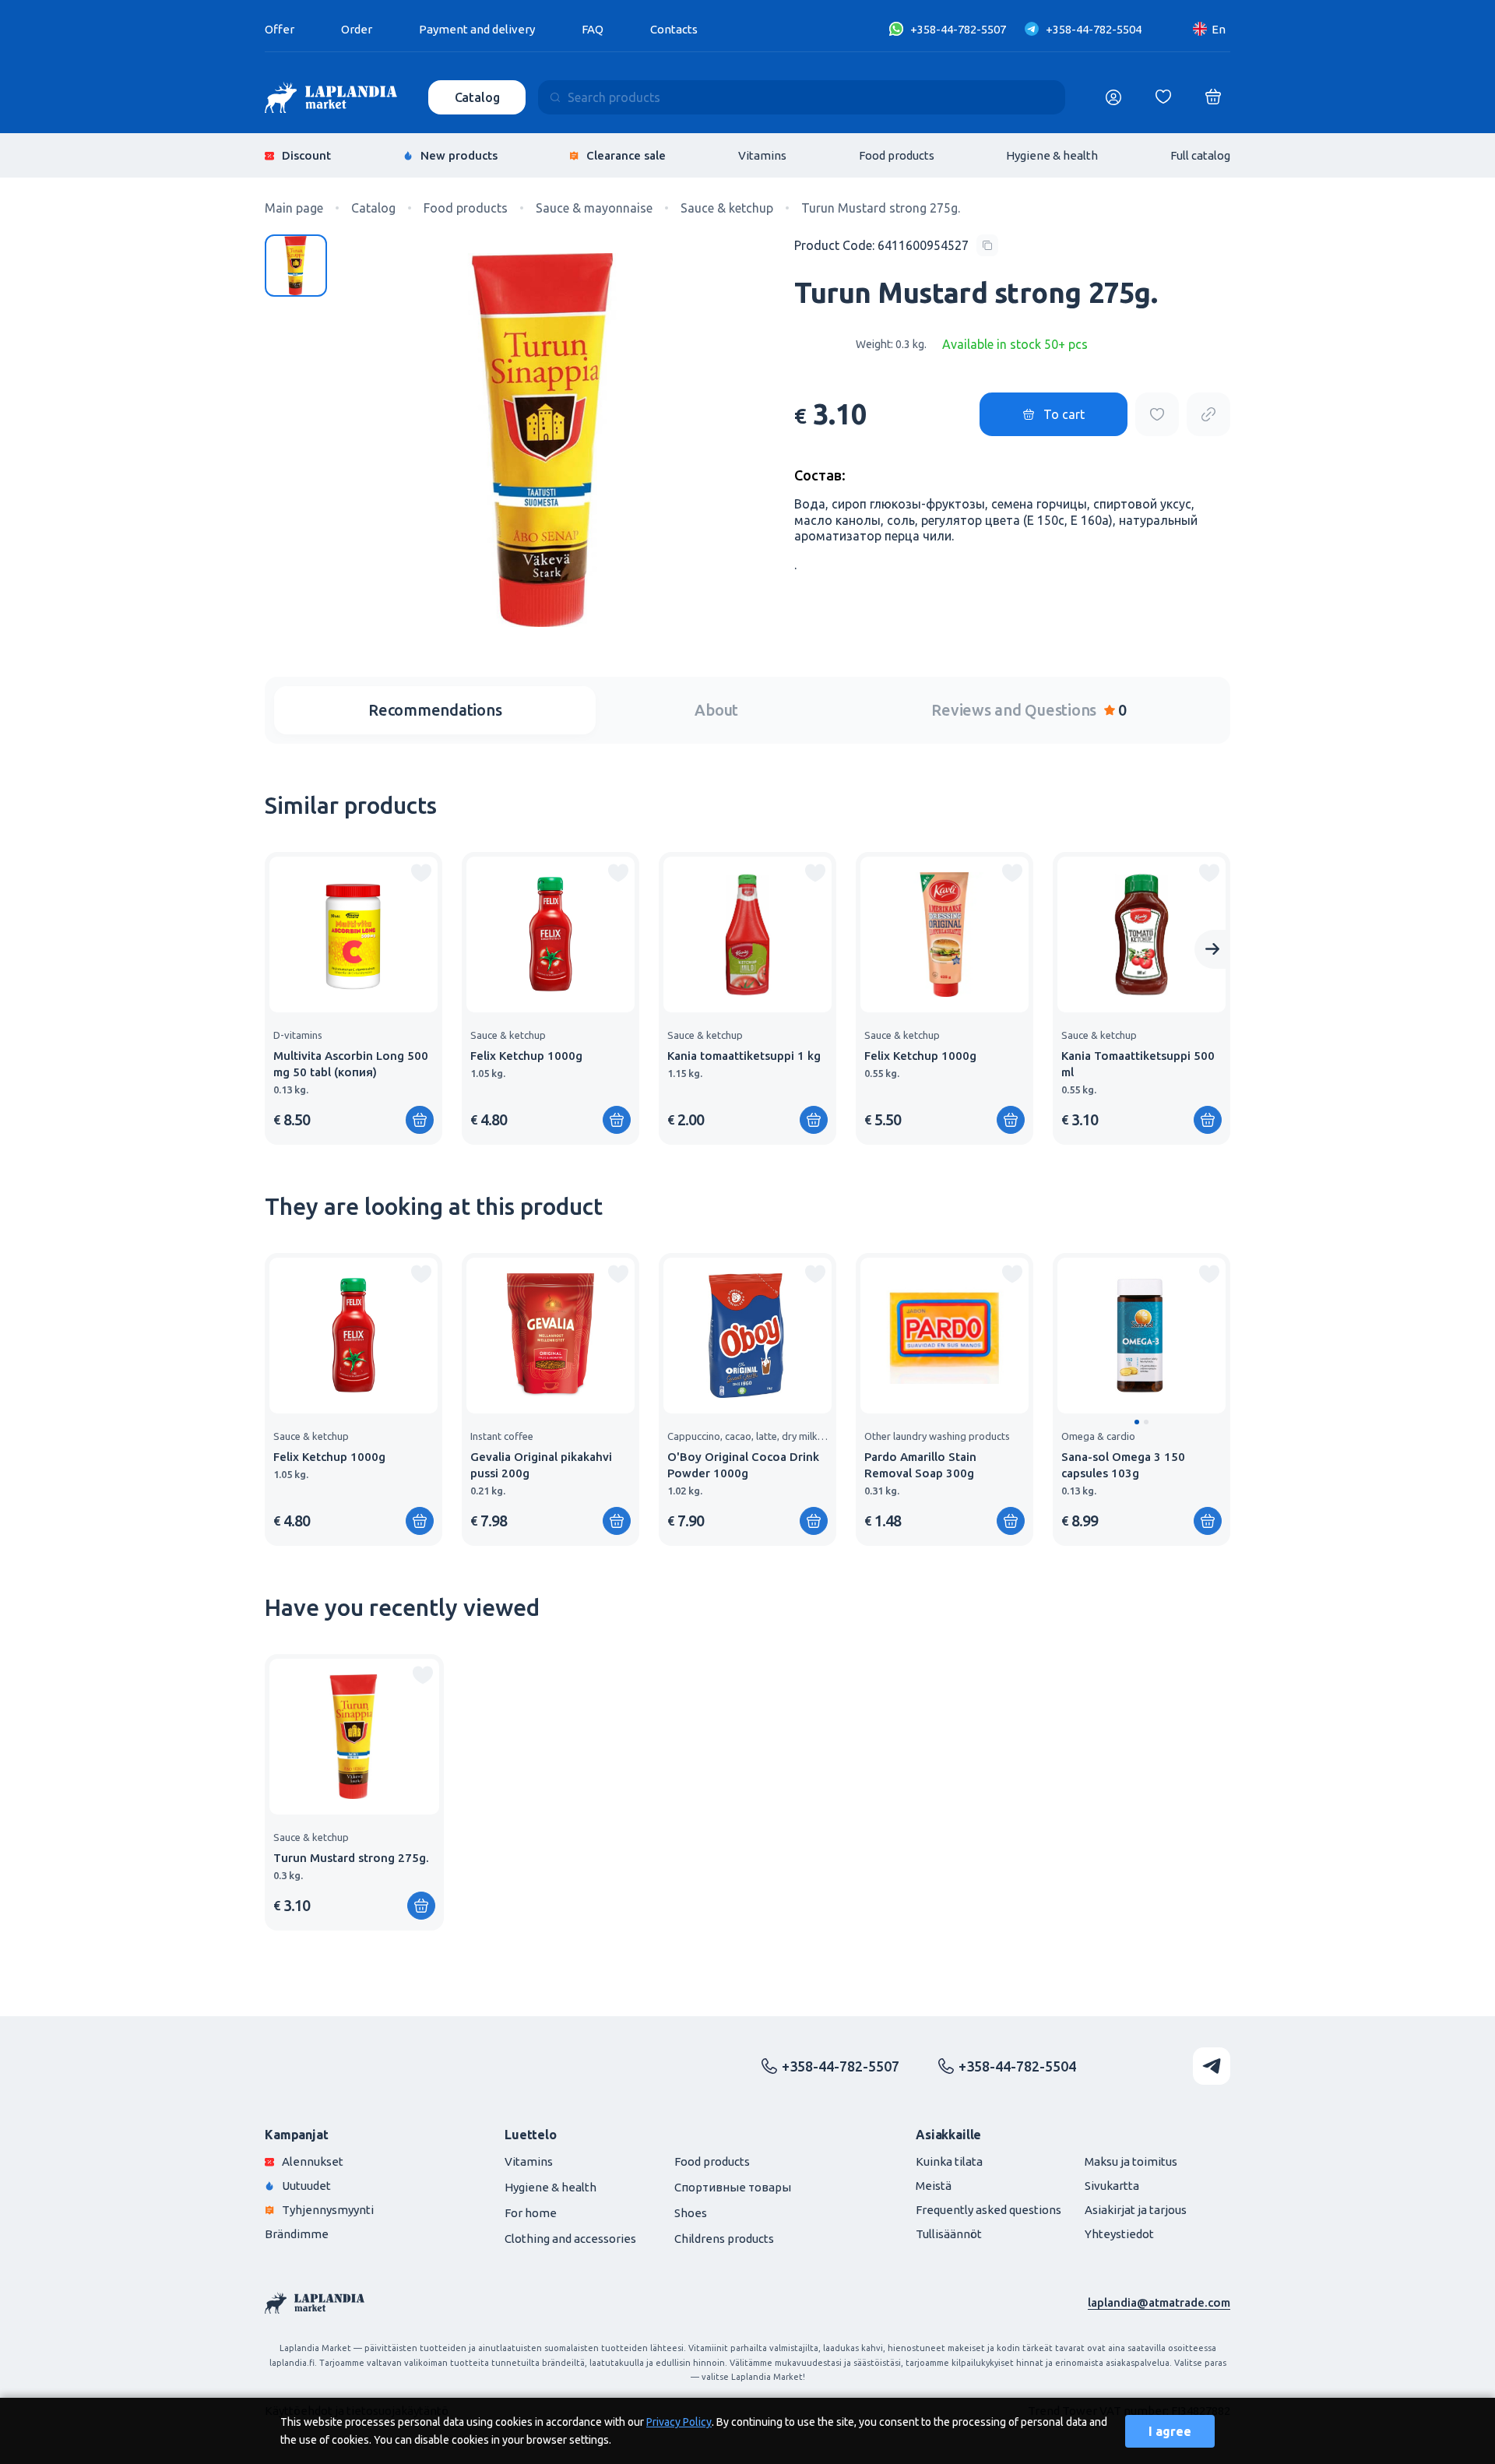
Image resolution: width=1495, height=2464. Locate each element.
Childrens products (724, 2239)
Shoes (691, 2213)
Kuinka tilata (949, 2161)
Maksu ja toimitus (1131, 2161)
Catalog (477, 97)
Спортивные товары (733, 2187)
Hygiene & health (1052, 155)
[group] (354, 998)
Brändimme (297, 2234)
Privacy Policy (679, 2422)
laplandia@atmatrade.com (1159, 2302)
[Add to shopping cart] (617, 1120)
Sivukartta (1112, 2186)
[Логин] (1113, 97)
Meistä (934, 2186)
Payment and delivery (477, 29)
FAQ (593, 29)
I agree (1170, 2431)
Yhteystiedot (1119, 2234)
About (716, 710)
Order (357, 29)
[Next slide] (1212, 949)
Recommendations (435, 710)
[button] (1137, 1422)
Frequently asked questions (988, 2210)
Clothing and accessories (570, 2239)
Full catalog (1200, 155)
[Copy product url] (1208, 414)
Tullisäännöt (949, 2234)
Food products (897, 155)
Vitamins (762, 155)
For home (531, 2213)
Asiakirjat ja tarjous (1136, 2210)
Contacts (674, 29)
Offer (280, 29)
